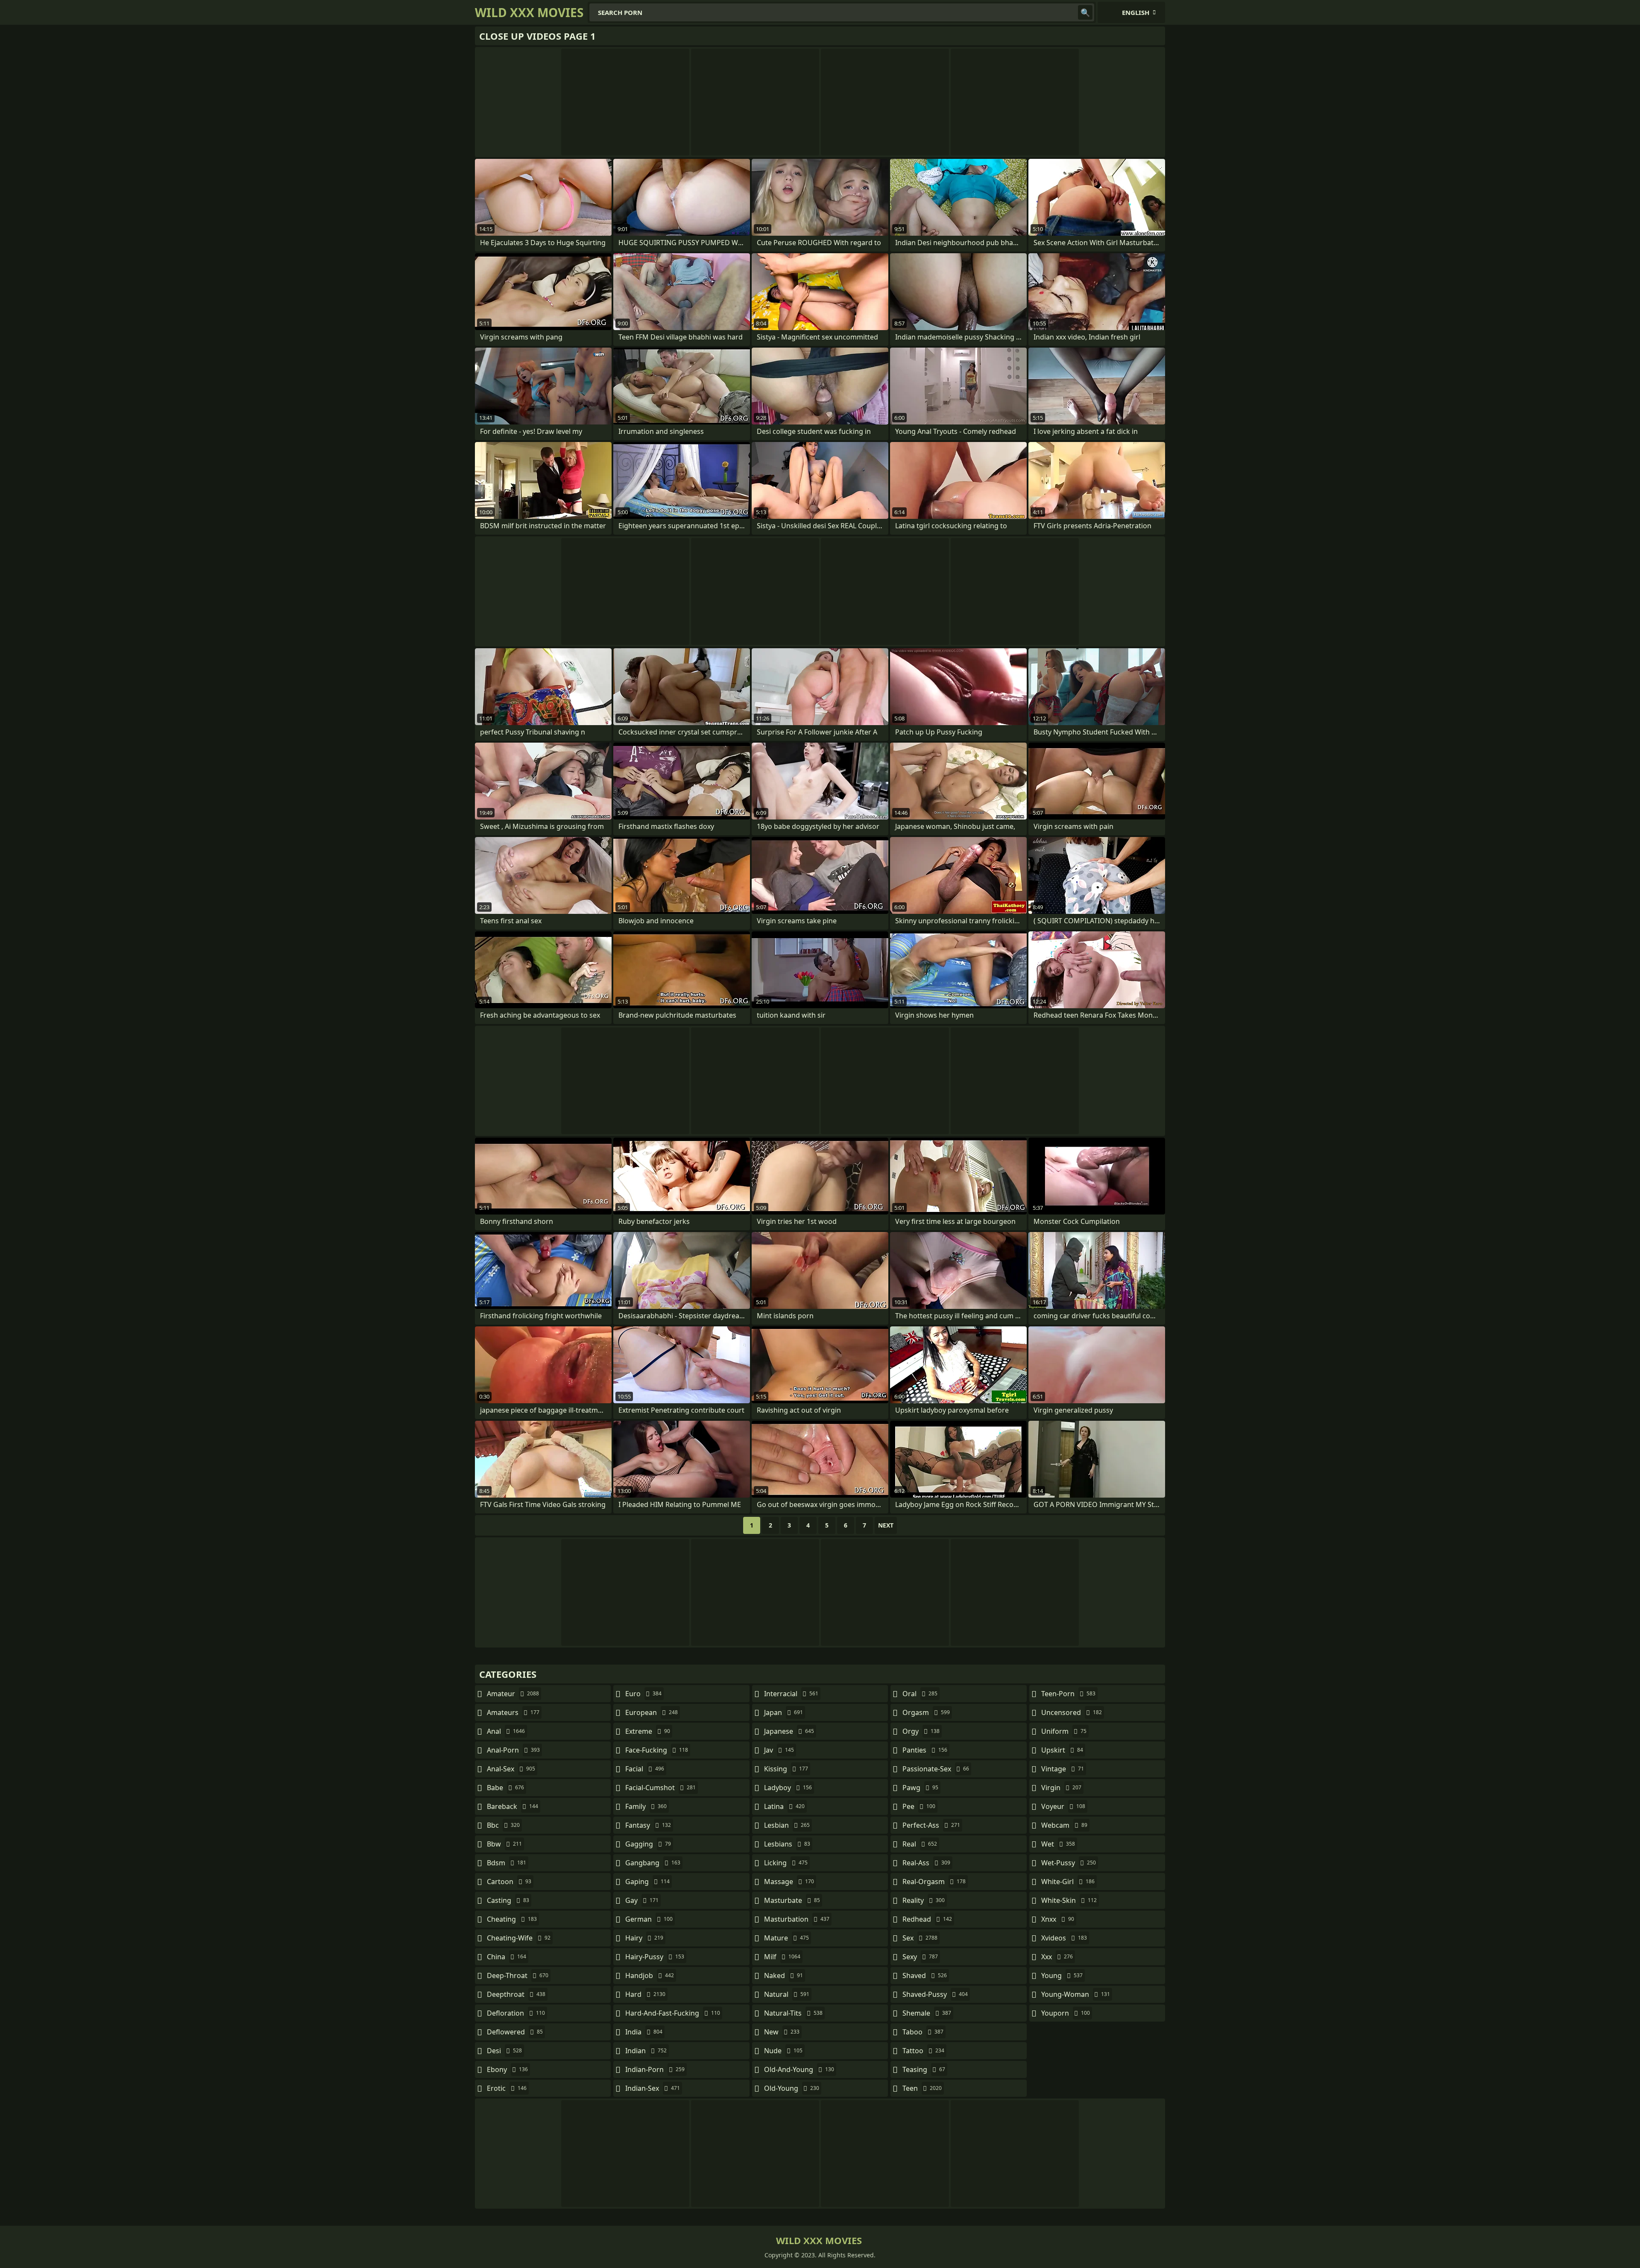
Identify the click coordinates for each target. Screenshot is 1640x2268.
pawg (920, 1788)
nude (783, 2051)
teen (922, 2088)
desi (504, 2051)
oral (920, 1694)
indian (646, 2051)
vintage (1063, 1769)
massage (789, 1882)
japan (783, 1712)
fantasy (648, 1825)
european (652, 1712)
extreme (648, 1731)
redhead (927, 1919)
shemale (927, 2013)
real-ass (926, 1863)
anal (506, 1731)
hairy (644, 1938)
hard (645, 1994)
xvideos (1064, 1938)
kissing (786, 1769)
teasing (924, 2069)
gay (642, 1900)
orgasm (926, 1712)
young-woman (1076, 1994)
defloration (516, 2013)
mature (786, 1938)
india (644, 2032)
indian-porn (655, 2069)
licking (786, 1863)
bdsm (507, 1863)
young (1062, 1975)
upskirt (1062, 1750)
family (646, 1806)
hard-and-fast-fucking (673, 2013)
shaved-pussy (935, 1994)
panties (925, 1750)
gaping (647, 1882)
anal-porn (513, 1750)
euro (643, 1694)
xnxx (1058, 1919)
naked (783, 1975)
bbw (504, 1844)
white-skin (1069, 1900)
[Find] (1085, 12)
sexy (920, 1957)
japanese (789, 1731)
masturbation (797, 1919)
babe (505, 1788)
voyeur (1063, 1806)
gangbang (653, 1863)
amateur (513, 1694)
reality (924, 1900)
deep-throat (518, 1975)
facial (645, 1769)
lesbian (787, 1825)
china (507, 1957)
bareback (512, 1806)
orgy (921, 1731)
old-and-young (799, 2069)
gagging (648, 1844)
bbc (503, 1825)
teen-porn (1068, 1694)
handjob (650, 1975)
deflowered (515, 2032)
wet (1058, 1844)
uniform (1064, 1731)
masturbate (792, 1900)
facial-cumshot (660, 1788)
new (782, 2032)
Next (886, 1525)
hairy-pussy (655, 1957)
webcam (1064, 1825)
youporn (1066, 2013)
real (920, 1844)
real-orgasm (934, 1882)
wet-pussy (1069, 1863)
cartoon (509, 1882)
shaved (925, 1975)
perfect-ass (931, 1825)
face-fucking (657, 1750)
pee (919, 1806)
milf (782, 1957)
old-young (792, 2088)
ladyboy (788, 1788)
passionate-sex (936, 1769)
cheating (512, 1919)
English (1136, 12)
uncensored (1072, 1712)
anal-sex (511, 1769)
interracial (791, 1694)
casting (508, 1900)
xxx (1057, 1957)
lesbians (787, 1844)
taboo (923, 2032)
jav (779, 1750)
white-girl (1068, 1882)
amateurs (513, 1712)
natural (787, 1994)
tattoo (923, 2051)
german (649, 1919)
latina (784, 1806)
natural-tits (793, 2013)
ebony (507, 2069)
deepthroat (516, 1994)
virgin (1061, 1788)
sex (920, 1938)
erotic (507, 2088)
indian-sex (653, 2088)
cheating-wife (519, 1938)
